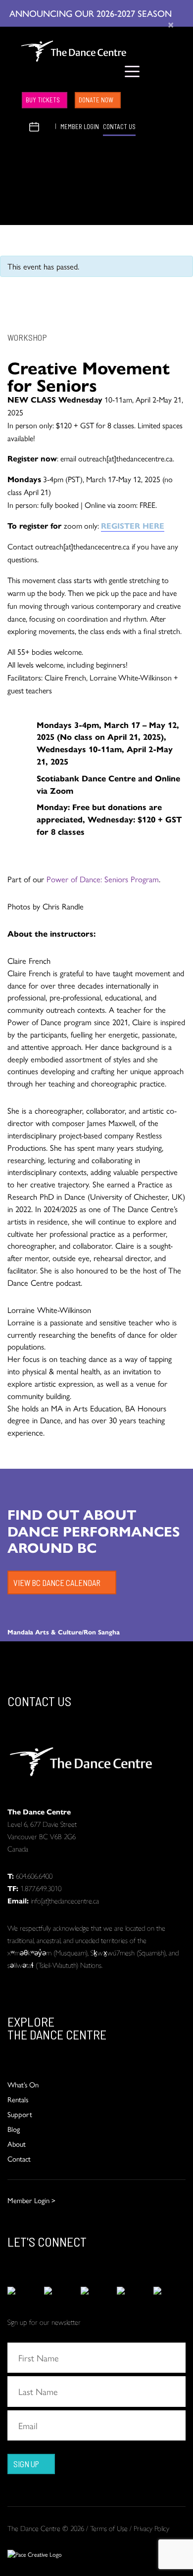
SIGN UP (26, 2464)
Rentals (18, 2099)
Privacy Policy (151, 2528)
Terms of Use (109, 2528)
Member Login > (31, 2200)
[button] (22, 125)
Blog (14, 2129)
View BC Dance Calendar (57, 1582)
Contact (19, 2158)
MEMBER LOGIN (80, 127)
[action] (24, 2290)
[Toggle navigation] (132, 71)
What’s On (23, 2084)
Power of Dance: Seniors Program (103, 879)
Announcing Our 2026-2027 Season (92, 13)
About (17, 2144)
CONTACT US (119, 127)
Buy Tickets (43, 100)
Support (20, 2114)
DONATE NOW (96, 100)
